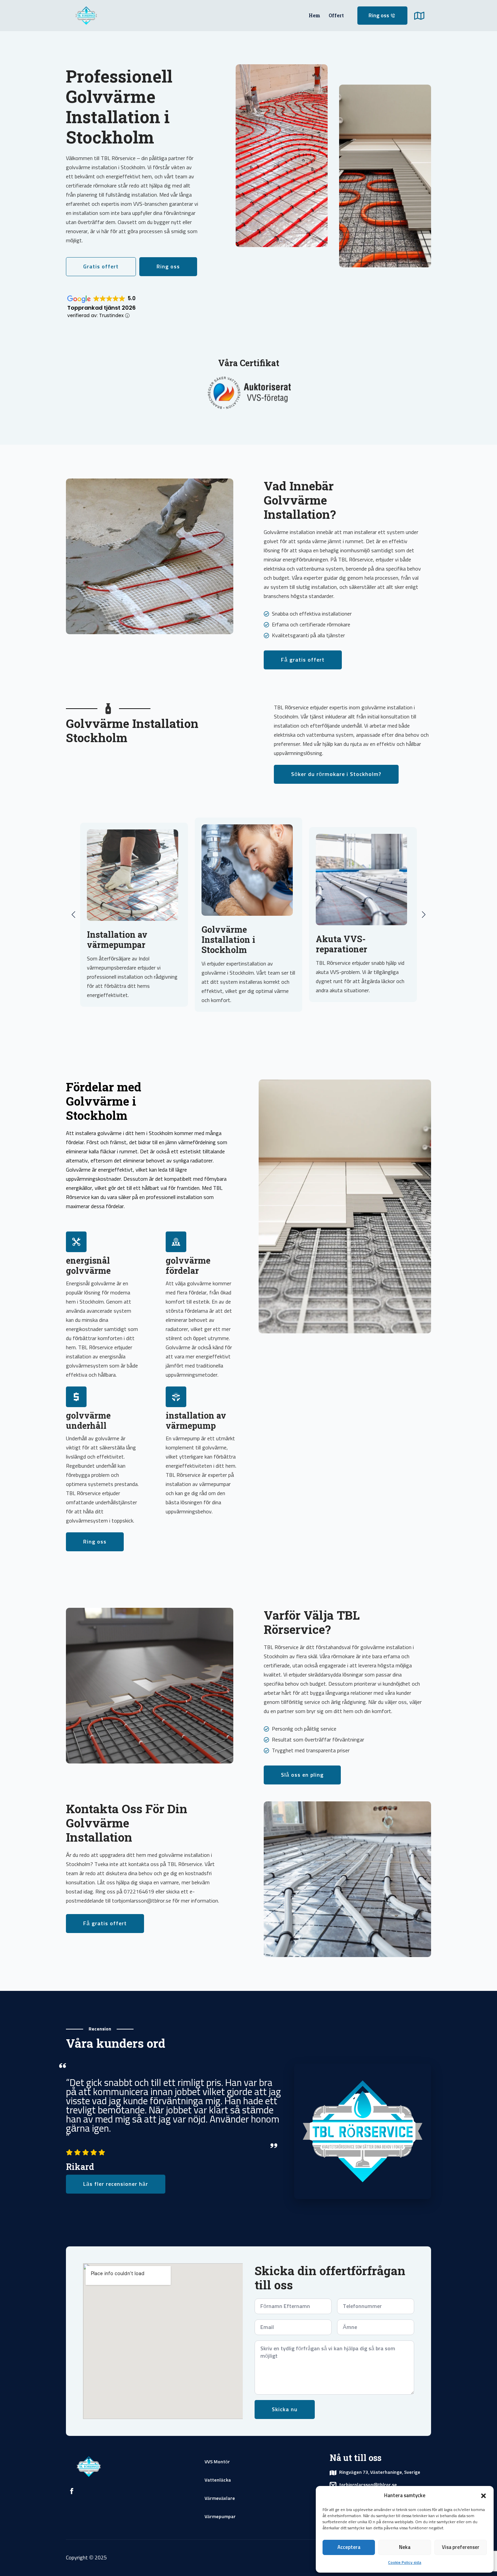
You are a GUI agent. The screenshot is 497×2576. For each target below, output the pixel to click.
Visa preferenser (461, 2547)
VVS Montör (217, 2462)
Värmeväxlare (220, 2499)
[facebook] (72, 2491)
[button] (483, 2496)
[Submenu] (423, 16)
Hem (314, 15)
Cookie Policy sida (405, 2563)
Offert (336, 15)
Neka (405, 2547)
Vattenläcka (218, 2480)
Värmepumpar (220, 2517)
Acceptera (349, 2547)
